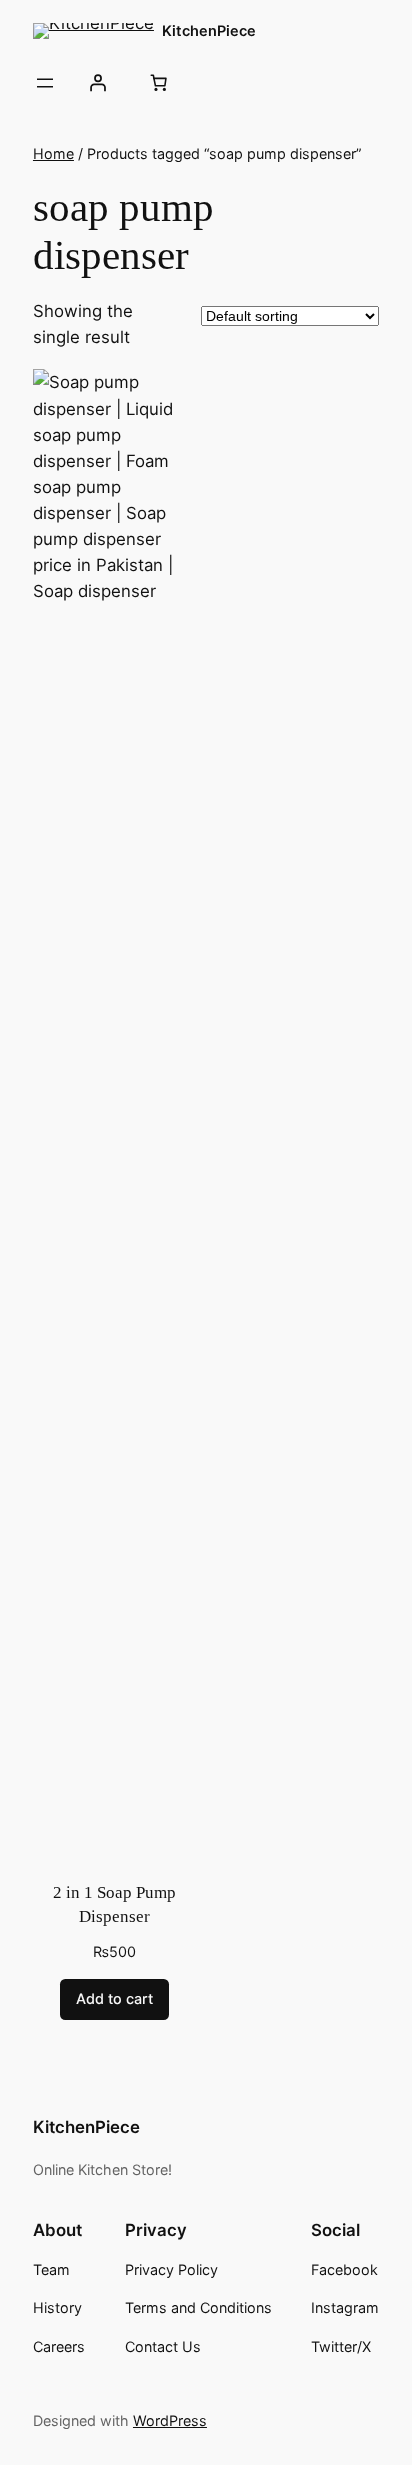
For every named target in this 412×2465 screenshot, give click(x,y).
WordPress (170, 2420)
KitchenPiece (209, 30)
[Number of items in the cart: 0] (158, 83)
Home (53, 153)
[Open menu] (45, 83)
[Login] (97, 83)
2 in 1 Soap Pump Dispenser (114, 1904)
